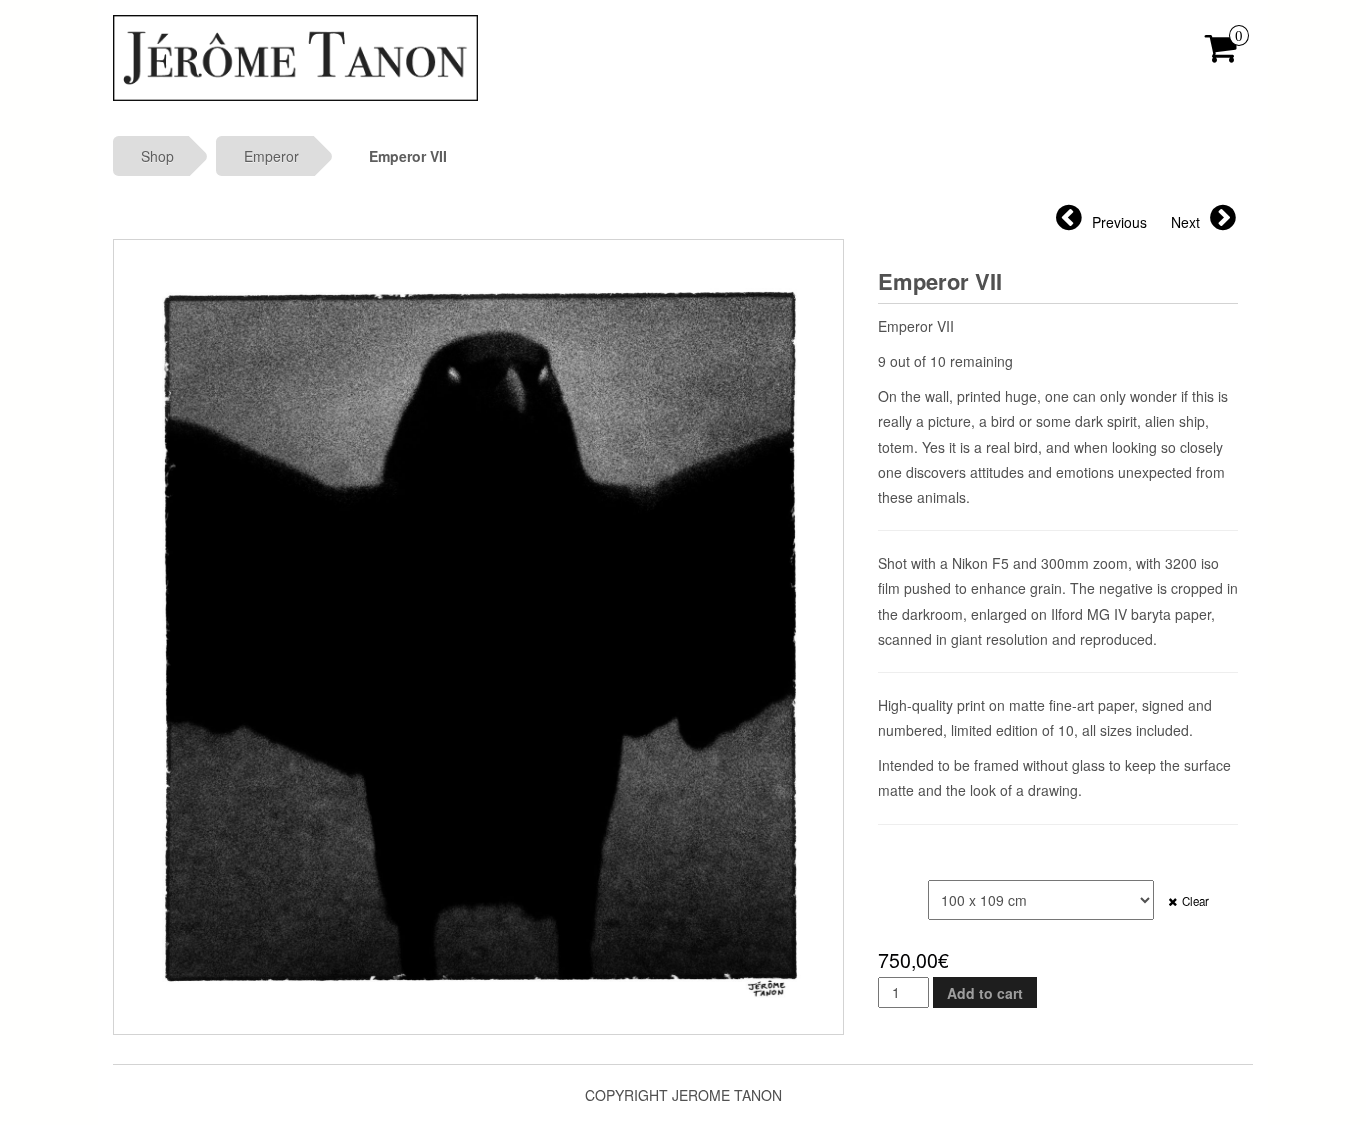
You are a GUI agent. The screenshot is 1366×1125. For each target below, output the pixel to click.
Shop (157, 156)
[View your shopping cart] (1221, 54)
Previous (1119, 222)
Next (1185, 222)
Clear (1195, 901)
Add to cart (985, 993)
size (895, 890)
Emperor (271, 156)
